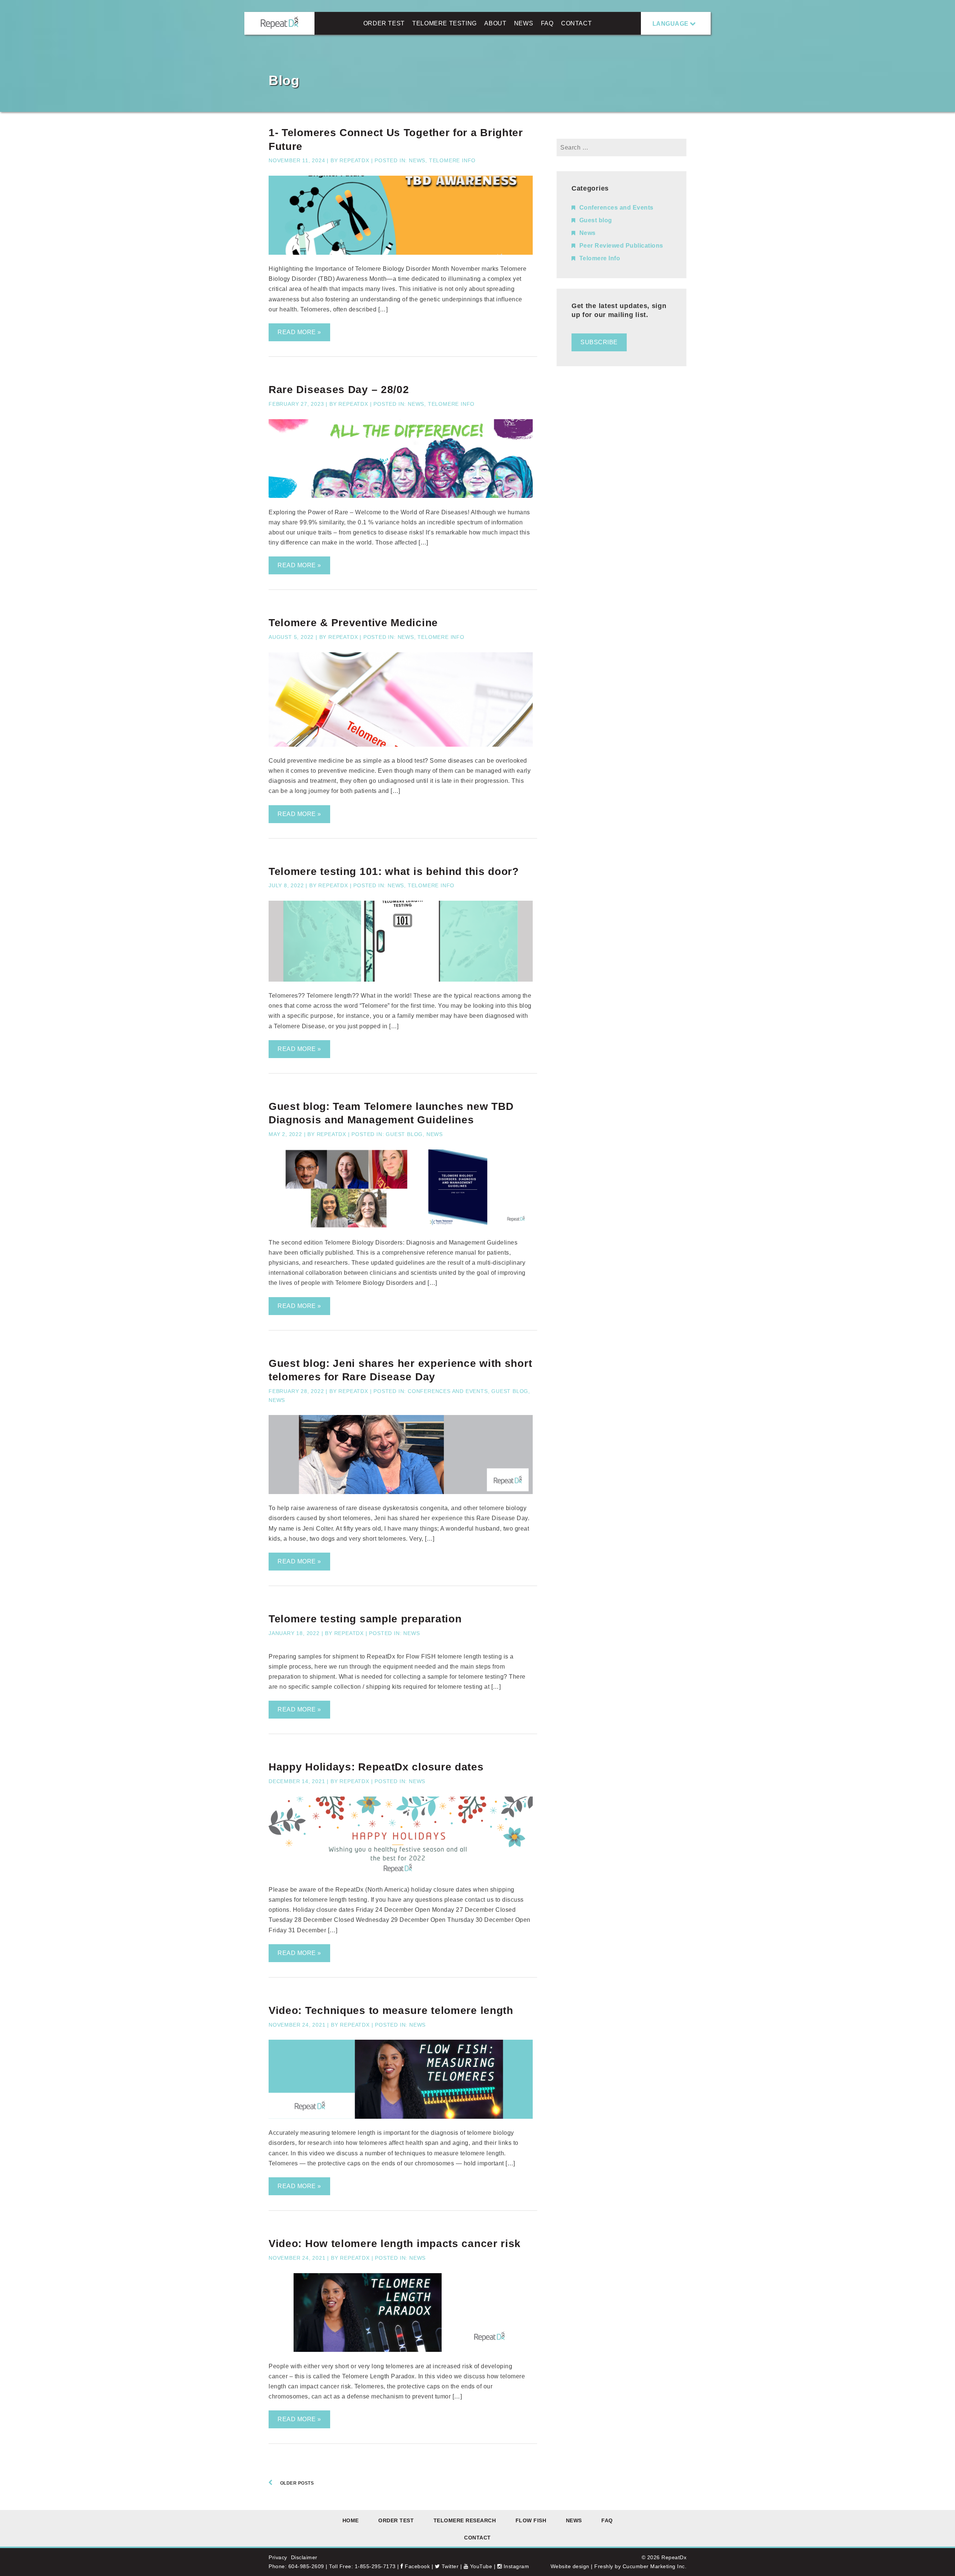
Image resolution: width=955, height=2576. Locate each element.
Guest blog (404, 1134)
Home (351, 2520)
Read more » (299, 332)
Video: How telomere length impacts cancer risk (395, 2244)
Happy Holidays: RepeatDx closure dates (376, 1767)
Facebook (417, 2566)
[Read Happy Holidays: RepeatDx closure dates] (401, 1874)
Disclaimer (304, 2557)
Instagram (515, 2566)
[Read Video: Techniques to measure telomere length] (401, 2117)
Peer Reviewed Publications (621, 246)
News (524, 23)
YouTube (480, 2566)
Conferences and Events (448, 1391)
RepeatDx (354, 160)
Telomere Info (452, 160)
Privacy (278, 2557)
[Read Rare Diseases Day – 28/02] (401, 496)
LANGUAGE (671, 24)
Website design (570, 2566)
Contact (576, 23)
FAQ (547, 23)
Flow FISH (531, 2520)
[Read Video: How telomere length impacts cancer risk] (401, 2350)
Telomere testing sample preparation (365, 1619)
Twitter (449, 2566)
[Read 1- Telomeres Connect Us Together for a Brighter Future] (401, 253)
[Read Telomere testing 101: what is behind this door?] (401, 980)
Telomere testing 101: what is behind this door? (394, 871)
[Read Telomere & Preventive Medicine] (401, 745)
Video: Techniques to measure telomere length (391, 2010)
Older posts (297, 2483)
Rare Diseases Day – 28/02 (339, 390)
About (495, 23)
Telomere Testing (444, 23)
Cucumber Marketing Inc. (655, 2566)
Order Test (384, 23)
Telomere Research (465, 2520)
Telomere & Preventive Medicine (353, 623)
